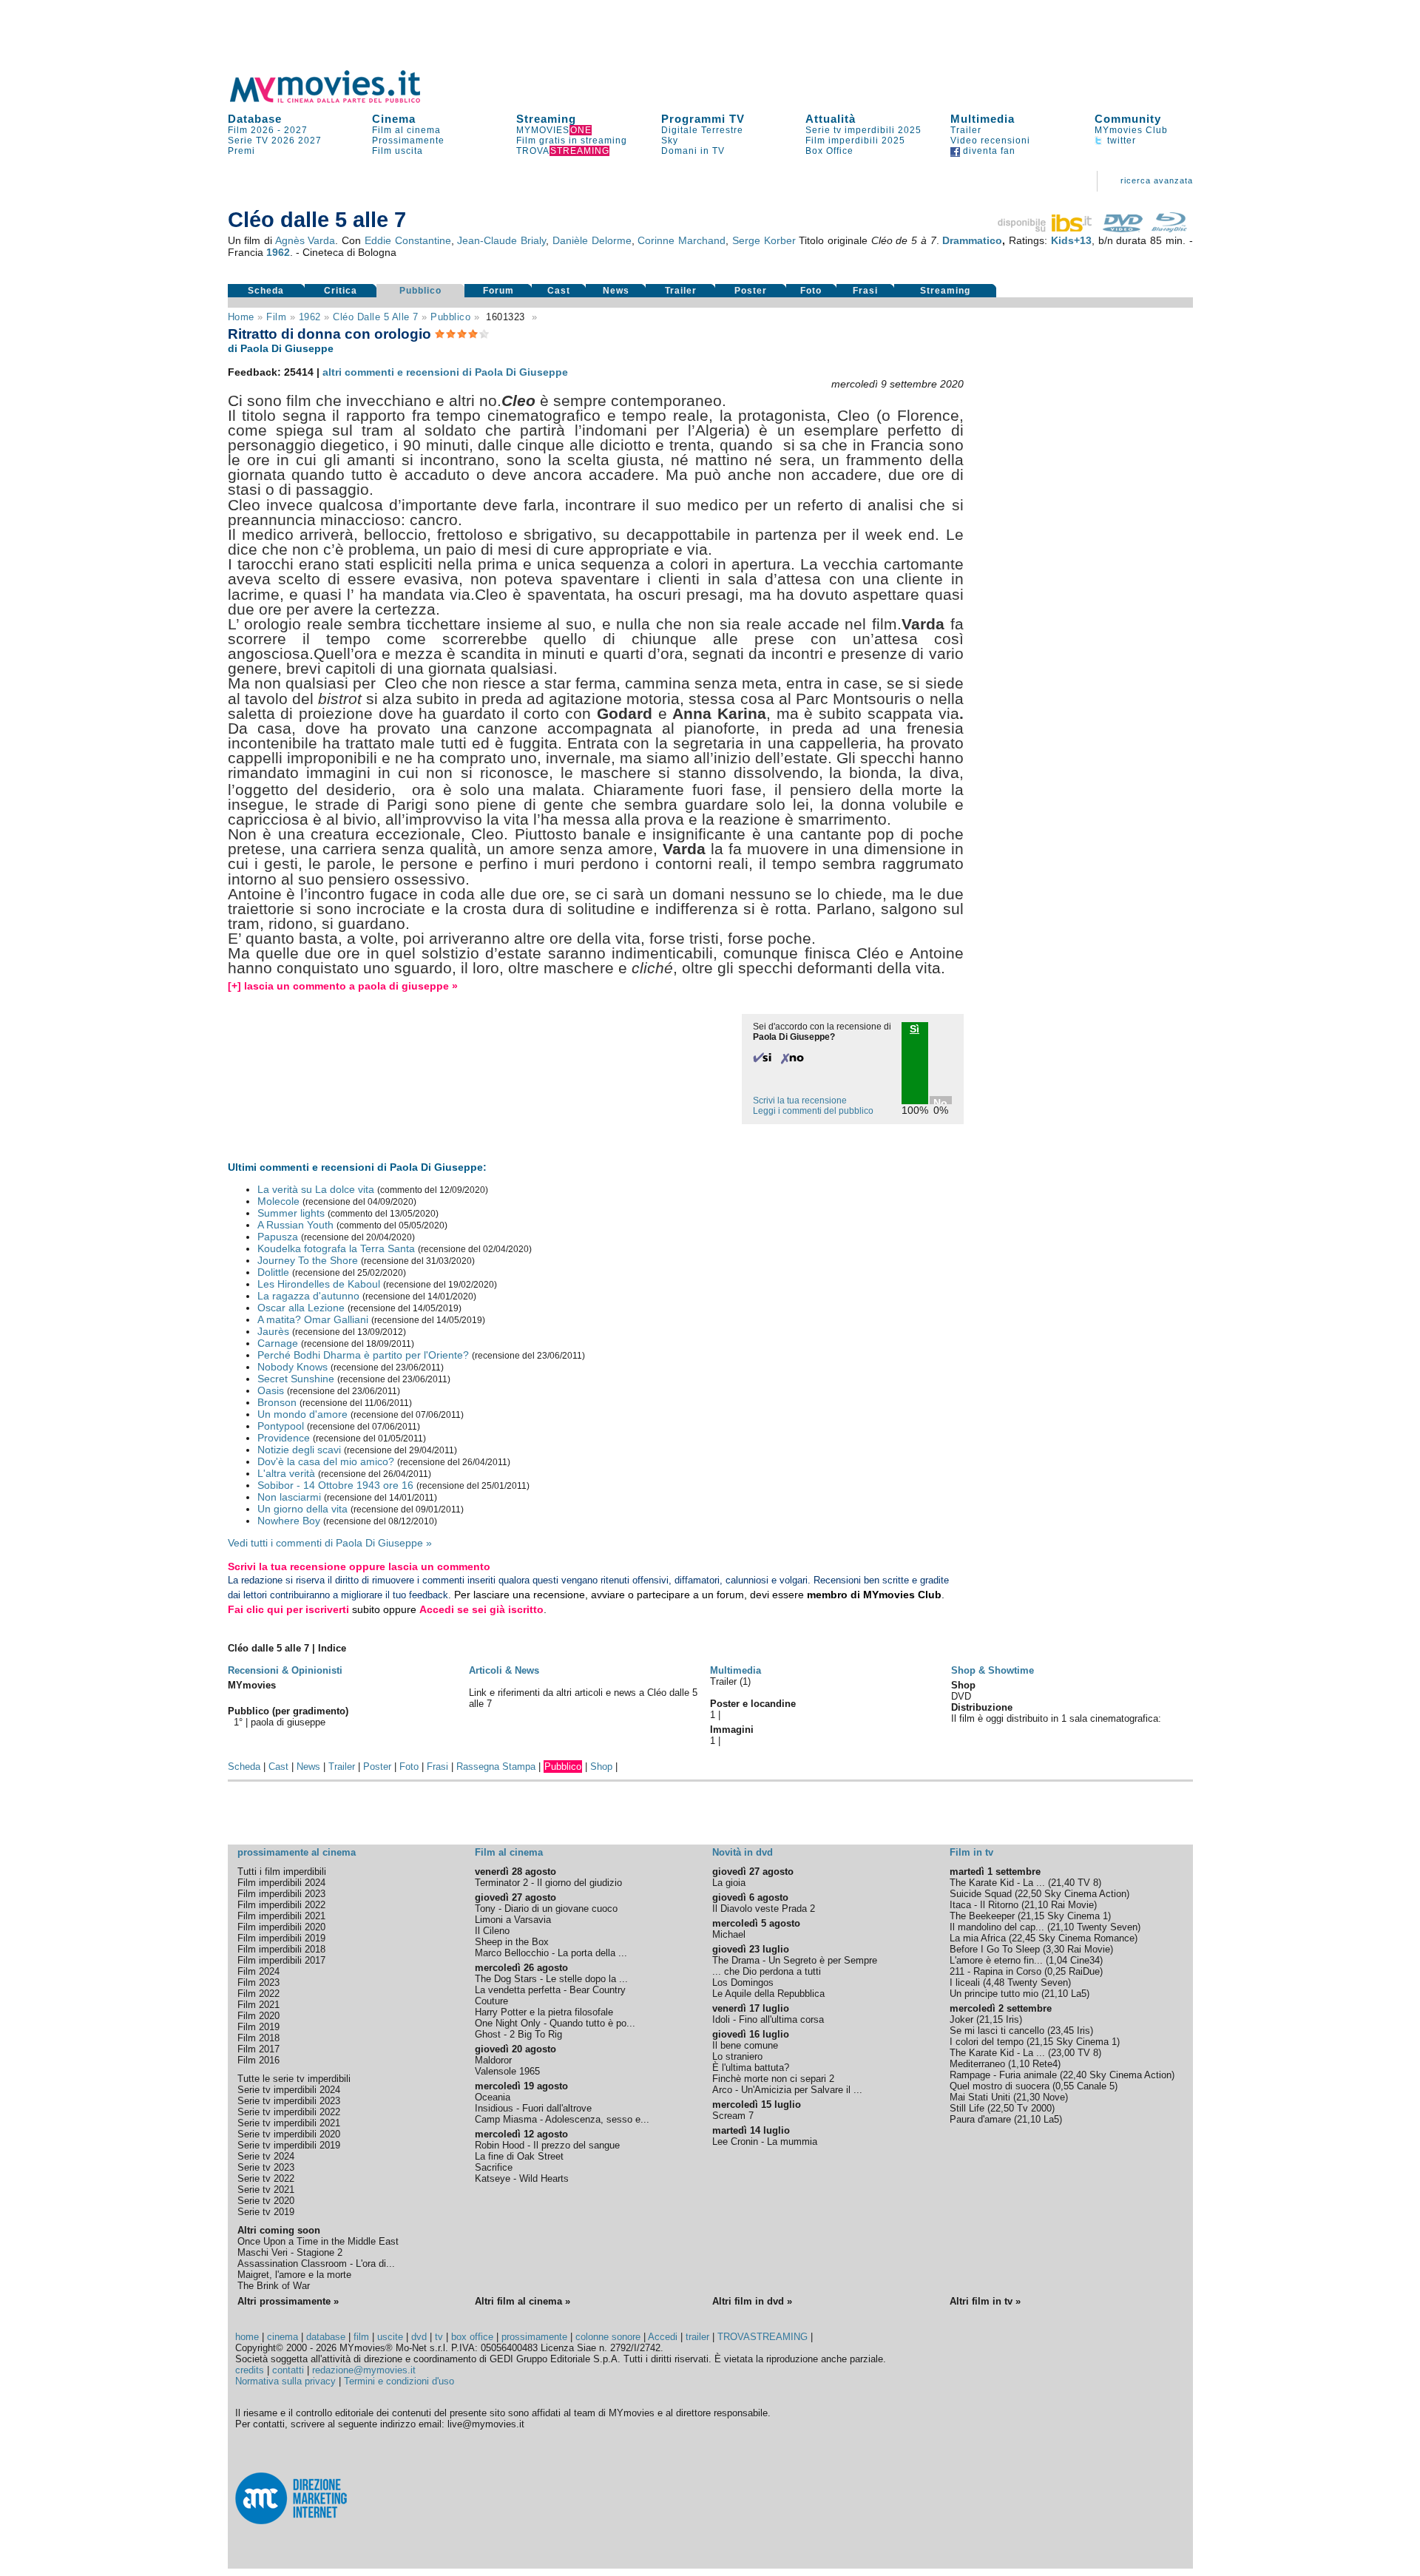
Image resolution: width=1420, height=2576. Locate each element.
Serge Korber (764, 240)
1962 (278, 252)
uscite (390, 2337)
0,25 (1056, 1971)
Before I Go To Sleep (995, 1949)
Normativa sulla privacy (285, 2381)
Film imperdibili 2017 (281, 1960)
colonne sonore (608, 2337)
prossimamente (534, 2337)
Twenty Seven (1107, 1927)
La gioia (729, 1883)
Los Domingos (743, 1982)
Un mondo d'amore (302, 1414)
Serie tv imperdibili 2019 (289, 2145)
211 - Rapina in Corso (995, 1971)
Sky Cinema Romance (1086, 1938)
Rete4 (1045, 2064)
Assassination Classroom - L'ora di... (316, 2264)
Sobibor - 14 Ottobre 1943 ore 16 (335, 1485)
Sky (670, 141)
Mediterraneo (977, 2064)
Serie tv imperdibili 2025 (863, 130)
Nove (1054, 2097)
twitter (1120, 141)
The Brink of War (274, 2286)
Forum (498, 291)
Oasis (271, 1390)
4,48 (995, 1982)
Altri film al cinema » (523, 2301)
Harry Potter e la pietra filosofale (544, 2012)
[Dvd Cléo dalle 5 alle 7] (1123, 229)
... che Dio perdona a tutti (767, 1971)
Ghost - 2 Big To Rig (518, 2034)
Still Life (967, 2108)
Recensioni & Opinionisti (285, 1670)
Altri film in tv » (985, 2301)
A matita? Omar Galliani (313, 1319)
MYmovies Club (1131, 130)
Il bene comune (745, 2045)
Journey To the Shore (308, 1260)
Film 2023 (258, 1982)
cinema (283, 2337)
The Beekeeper (982, 1916)
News (616, 291)
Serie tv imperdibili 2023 (289, 2101)
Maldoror (493, 2060)
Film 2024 (258, 1971)
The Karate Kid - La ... (997, 1883)
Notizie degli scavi (299, 1450)
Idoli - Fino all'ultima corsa (768, 2019)
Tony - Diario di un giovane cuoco (546, 1909)
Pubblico (420, 291)
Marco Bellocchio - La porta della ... (551, 1953)
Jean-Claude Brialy (501, 240)
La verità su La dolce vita (316, 1189)
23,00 (1063, 2053)
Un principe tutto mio (994, 1994)
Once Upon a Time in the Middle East (318, 2241)
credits (250, 2370)
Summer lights (291, 1213)
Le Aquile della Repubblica (768, 1994)
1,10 (1020, 2064)
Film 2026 (251, 130)
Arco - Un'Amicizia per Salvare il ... (787, 2090)
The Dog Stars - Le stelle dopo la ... (551, 1979)
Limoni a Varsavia (513, 1920)
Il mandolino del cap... (997, 1927)
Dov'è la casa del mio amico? (326, 1461)
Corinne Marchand (682, 240)
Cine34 (1085, 1960)
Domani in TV (693, 151)
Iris (1012, 2019)
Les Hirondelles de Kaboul (319, 1284)
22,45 (1024, 1938)
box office (472, 2337)
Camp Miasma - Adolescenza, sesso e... (562, 2119)
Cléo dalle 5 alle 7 (376, 317)
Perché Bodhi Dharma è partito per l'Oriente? (363, 1355)
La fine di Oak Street (519, 2156)
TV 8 (1088, 1883)
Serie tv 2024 (266, 2156)
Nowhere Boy (289, 1521)
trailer (697, 2337)
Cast (559, 291)
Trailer (966, 130)
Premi (241, 151)
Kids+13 (1071, 240)
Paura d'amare (980, 2119)
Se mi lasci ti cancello (997, 2031)
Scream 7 (733, 2116)
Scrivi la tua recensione (800, 1101)
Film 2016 (258, 2060)
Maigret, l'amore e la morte (294, 2275)
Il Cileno (492, 1931)
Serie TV (248, 141)
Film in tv (971, 1852)
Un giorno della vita (302, 1509)
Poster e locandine (753, 1704)
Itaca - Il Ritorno (984, 1905)
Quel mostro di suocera (1000, 2086)
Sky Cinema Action (1085, 1894)
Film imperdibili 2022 (281, 1905)
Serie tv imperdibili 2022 (289, 2112)
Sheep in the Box (512, 1942)
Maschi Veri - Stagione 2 (290, 2252)
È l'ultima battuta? (751, 2068)
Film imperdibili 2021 (281, 1916)
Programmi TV (703, 119)
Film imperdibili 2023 (281, 1894)
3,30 (1055, 1949)
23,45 (1062, 2031)
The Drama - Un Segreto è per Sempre (795, 1960)
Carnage (278, 1343)
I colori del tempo (987, 2042)
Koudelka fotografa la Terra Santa (336, 1248)
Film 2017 (258, 2049)
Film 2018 (258, 2038)
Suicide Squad (981, 1894)
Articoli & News (504, 1670)
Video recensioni (990, 141)
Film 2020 (258, 2016)
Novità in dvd (743, 1852)
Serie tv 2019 (266, 2212)
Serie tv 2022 (266, 2178)
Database (255, 119)
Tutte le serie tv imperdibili (294, 2079)
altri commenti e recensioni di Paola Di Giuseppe (445, 372)
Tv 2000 (1034, 2108)
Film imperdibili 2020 (281, 1927)
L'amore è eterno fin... (996, 1960)
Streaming (546, 119)
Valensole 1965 (507, 2071)
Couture (491, 2001)
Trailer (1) (730, 1681)
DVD (961, 1696)
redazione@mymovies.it (364, 2370)
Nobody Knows (293, 1367)
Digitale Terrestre (702, 130)
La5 (1079, 1994)
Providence (284, 1438)
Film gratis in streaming (572, 141)
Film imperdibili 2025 (855, 141)
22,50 (1029, 1894)
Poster (751, 291)
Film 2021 (258, 2005)
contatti (288, 2370)
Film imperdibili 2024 (281, 1883)
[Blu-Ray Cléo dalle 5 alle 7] (1169, 229)
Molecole (278, 1201)
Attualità (831, 119)
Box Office (829, 151)
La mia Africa (978, 1938)
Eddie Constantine (408, 240)
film (276, 317)
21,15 (1032, 1916)
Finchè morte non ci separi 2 (773, 2079)
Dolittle (273, 1272)
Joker (961, 2019)
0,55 (1065, 2086)
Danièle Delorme (592, 240)
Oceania (493, 2097)
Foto (811, 291)
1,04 (1058, 1960)
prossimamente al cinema (297, 1852)
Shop (601, 1767)
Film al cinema (406, 130)
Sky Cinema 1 (1078, 1916)
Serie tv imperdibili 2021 (289, 2123)
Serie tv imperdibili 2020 (289, 2134)
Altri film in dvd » (752, 2301)
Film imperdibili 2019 (281, 1938)
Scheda (266, 291)
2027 (296, 130)
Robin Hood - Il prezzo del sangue (547, 2145)
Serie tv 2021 (266, 2190)
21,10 (1036, 1905)
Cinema (394, 119)
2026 (283, 141)
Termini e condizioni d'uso (399, 2381)
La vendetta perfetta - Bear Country (550, 1990)
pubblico (450, 317)
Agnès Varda (305, 240)
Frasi (865, 291)
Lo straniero (737, 2056)
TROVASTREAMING (763, 2337)
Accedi (663, 2337)
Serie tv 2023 (266, 2167)
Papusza (278, 1237)
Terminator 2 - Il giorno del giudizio (548, 1883)
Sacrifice (494, 2167)
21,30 (1028, 2097)
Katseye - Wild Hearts (522, 2178)
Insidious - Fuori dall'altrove (533, 2108)
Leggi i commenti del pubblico (813, 1111)
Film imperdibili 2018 (281, 1949)
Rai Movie (1072, 1905)
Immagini (732, 1730)
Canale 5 (1096, 2086)
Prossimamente (408, 141)
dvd (419, 2337)
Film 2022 (258, 1994)
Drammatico (972, 240)
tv (439, 2337)
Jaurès (273, 1331)
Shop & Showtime (993, 1670)
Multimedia (983, 119)
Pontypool (281, 1426)
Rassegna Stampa (496, 1767)
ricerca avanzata (1157, 180)
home (247, 2337)
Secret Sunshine (296, 1379)
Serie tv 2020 (266, 2201)
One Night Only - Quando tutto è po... (555, 2023)
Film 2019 (258, 2027)
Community (1128, 119)
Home (241, 317)
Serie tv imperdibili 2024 (289, 2090)
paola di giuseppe (288, 1722)
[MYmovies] (339, 100)
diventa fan (988, 151)
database (326, 2337)
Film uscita (398, 151)
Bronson (277, 1402)
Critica (341, 291)
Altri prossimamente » (288, 2301)
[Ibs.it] (1046, 229)
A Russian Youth (295, 1225)
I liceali (965, 1982)
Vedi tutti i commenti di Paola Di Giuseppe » (330, 1543)
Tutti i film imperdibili (282, 1872)
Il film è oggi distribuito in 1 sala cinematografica (1055, 1718)
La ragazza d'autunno (308, 1296)
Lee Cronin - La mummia (765, 2141)
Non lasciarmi (289, 1497)
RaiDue (1084, 1971)
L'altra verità (286, 1473)
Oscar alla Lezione (301, 1308)
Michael (729, 1934)
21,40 (1063, 1883)
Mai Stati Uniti (980, 2097)
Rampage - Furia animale (1003, 2075)
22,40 (1075, 2075)
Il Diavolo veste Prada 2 (764, 1909)
